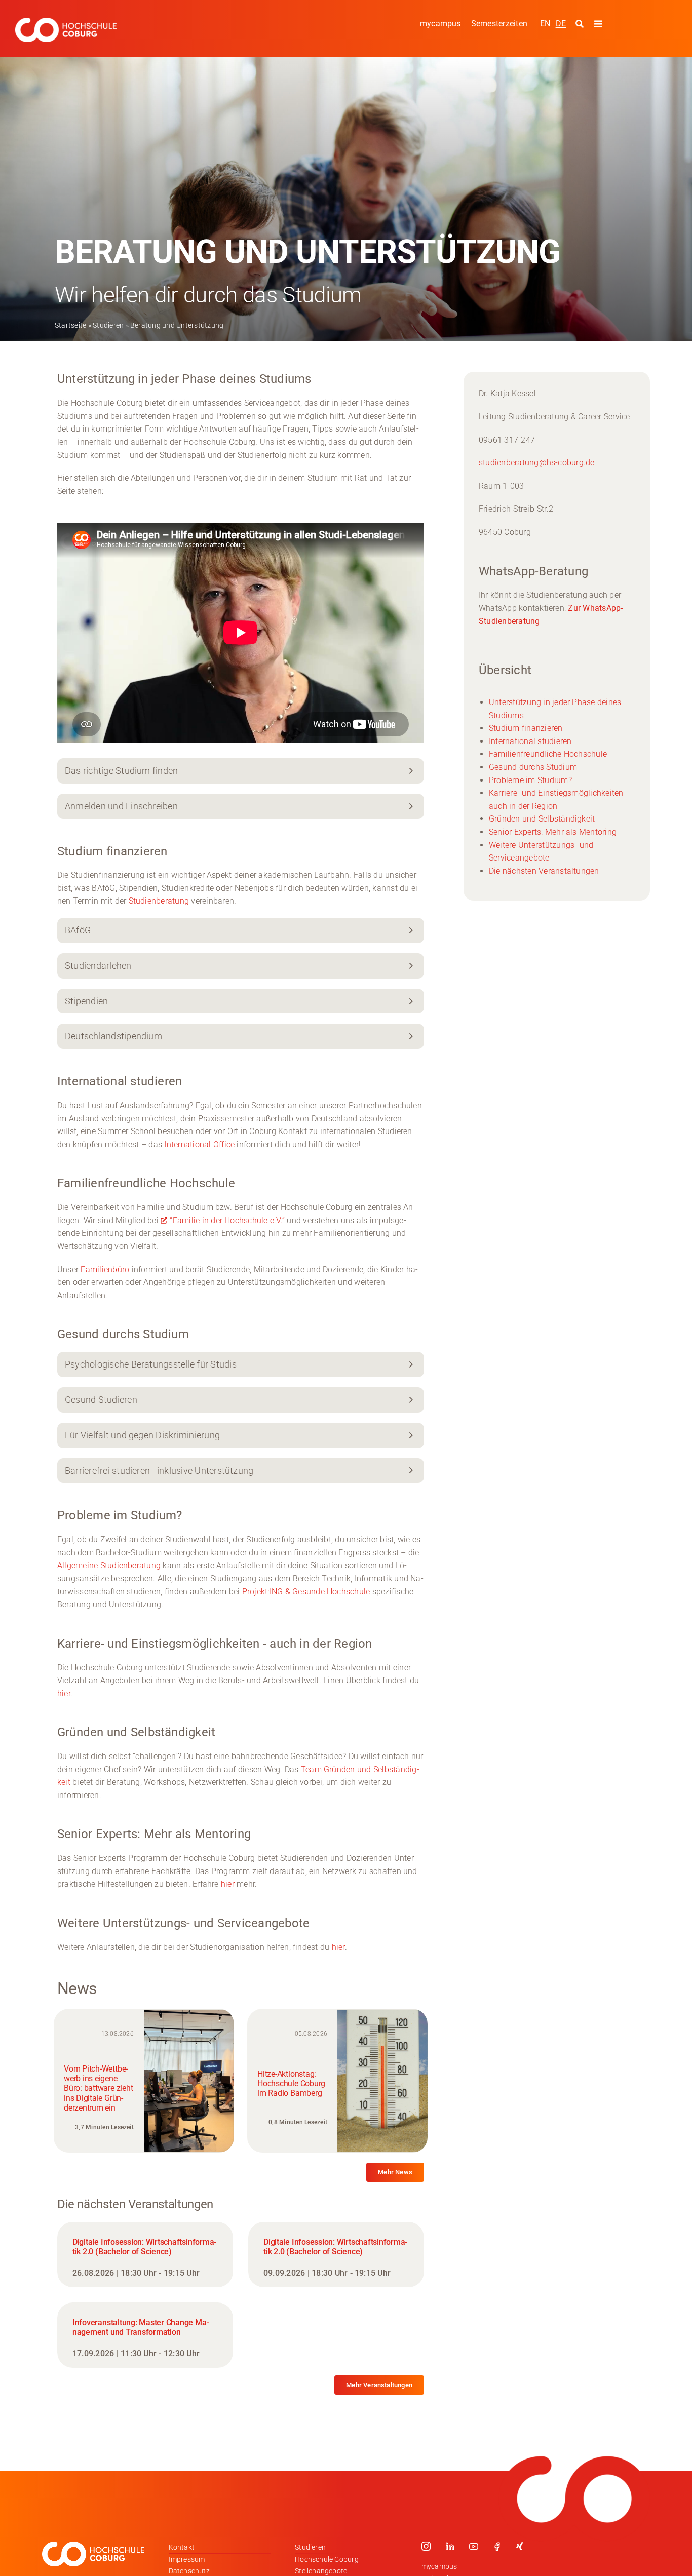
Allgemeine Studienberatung (109, 1565)
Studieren (108, 325)
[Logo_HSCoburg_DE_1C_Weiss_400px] (66, 22)
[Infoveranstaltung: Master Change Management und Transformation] (145, 2335)
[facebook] (497, 2546)
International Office (199, 1144)
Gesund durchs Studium (533, 767)
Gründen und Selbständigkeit (542, 819)
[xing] (520, 2546)
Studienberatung (159, 901)
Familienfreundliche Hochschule (548, 754)
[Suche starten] (581, 24)
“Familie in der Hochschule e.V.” (227, 1220)
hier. (65, 1693)
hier (228, 1884)
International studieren (530, 741)
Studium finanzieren (526, 728)
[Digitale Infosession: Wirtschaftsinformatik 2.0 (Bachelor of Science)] (145, 2255)
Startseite (70, 325)
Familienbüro (105, 1270)
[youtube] (474, 2546)
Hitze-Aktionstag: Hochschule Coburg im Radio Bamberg (291, 2083)
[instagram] (426, 2546)
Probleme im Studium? (530, 780)
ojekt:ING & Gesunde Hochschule (310, 1592)
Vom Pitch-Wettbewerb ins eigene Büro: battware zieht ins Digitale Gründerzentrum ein (98, 2088)
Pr (246, 1592)
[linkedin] (450, 2546)
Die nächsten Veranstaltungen (544, 871)
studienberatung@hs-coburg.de (537, 463)
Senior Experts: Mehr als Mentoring (553, 832)
